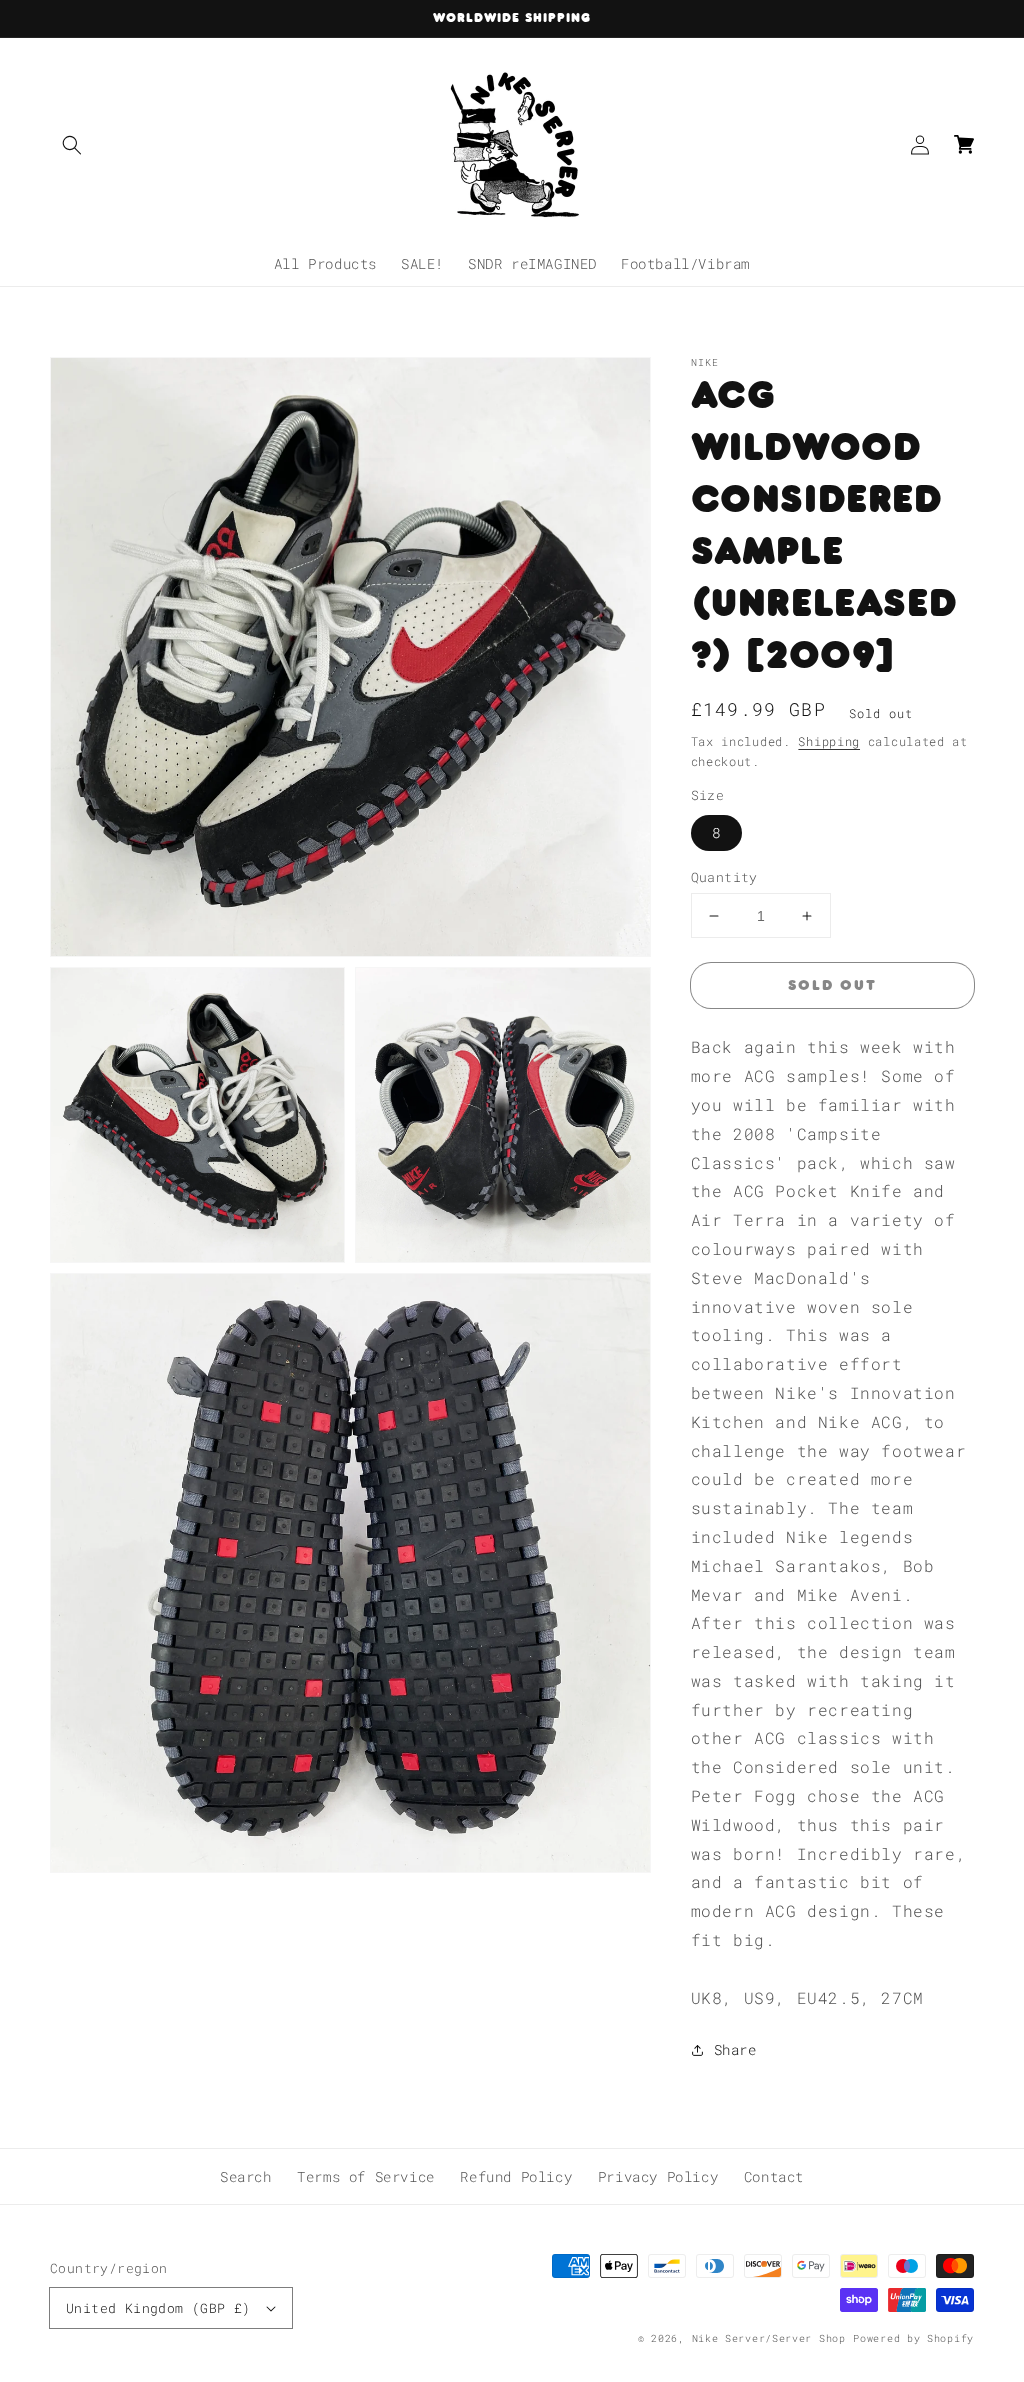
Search (246, 2176)
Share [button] (735, 2049)
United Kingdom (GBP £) (158, 2308)
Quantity (724, 877)
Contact (774, 2176)
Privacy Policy (658, 2176)
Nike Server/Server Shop (769, 2338)
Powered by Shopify (913, 2338)
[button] (72, 145)
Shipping (829, 741)
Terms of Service (366, 2176)
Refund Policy (516, 2176)
